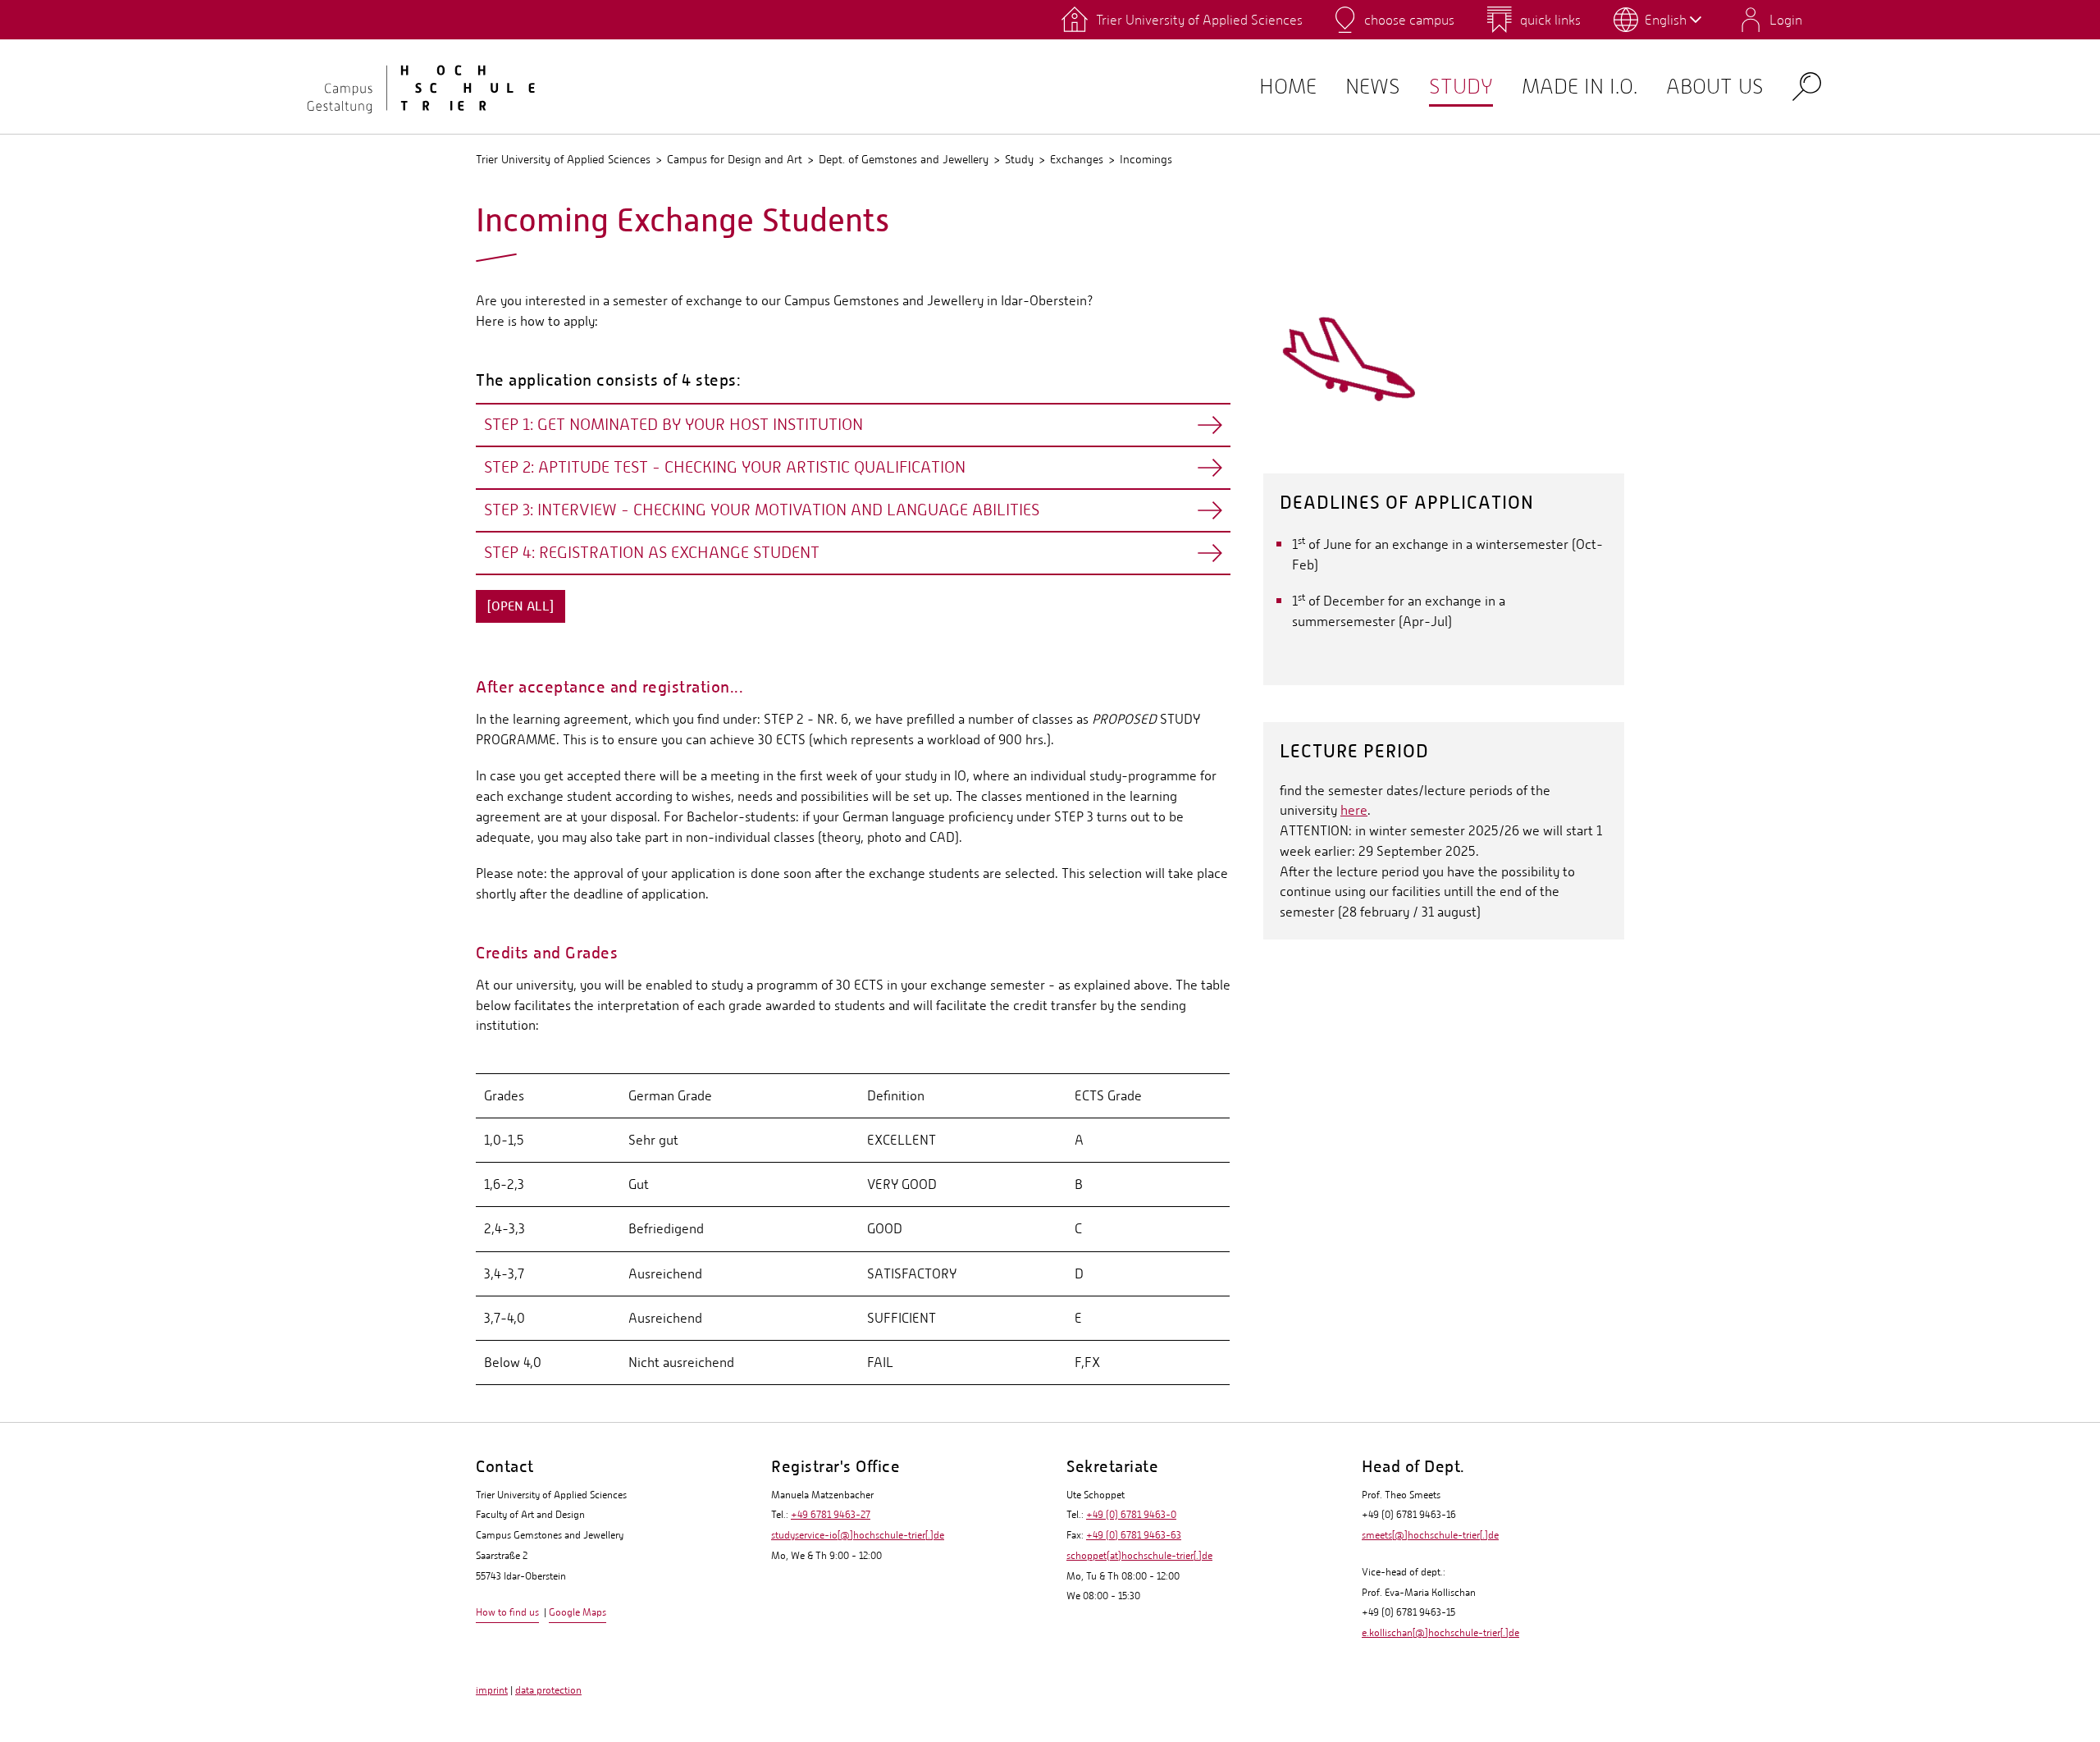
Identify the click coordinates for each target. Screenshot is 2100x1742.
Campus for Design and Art (735, 159)
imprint (492, 1690)
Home (1288, 87)
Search (1807, 86)
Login (1786, 20)
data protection (548, 1690)
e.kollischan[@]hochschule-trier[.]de (1440, 1633)
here (1354, 810)
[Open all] (520, 606)
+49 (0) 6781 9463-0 (1131, 1515)
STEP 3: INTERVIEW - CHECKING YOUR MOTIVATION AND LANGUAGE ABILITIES (762, 510)
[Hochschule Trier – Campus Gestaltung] (410, 86)
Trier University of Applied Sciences (563, 159)
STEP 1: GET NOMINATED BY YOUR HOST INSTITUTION (673, 425)
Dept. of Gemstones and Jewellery (904, 159)
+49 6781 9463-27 (831, 1515)
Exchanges (1077, 159)
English (1666, 20)
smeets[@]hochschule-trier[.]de (1430, 1535)
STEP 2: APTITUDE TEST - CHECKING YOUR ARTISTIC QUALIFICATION (725, 467)
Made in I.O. (1580, 87)
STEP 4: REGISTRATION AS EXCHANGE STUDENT (652, 553)
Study (1461, 87)
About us (1715, 87)
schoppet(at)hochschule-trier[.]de (1139, 1556)
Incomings (1146, 159)
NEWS (1373, 87)
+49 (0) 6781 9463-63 (1134, 1535)
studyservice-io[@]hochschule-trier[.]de (858, 1535)
